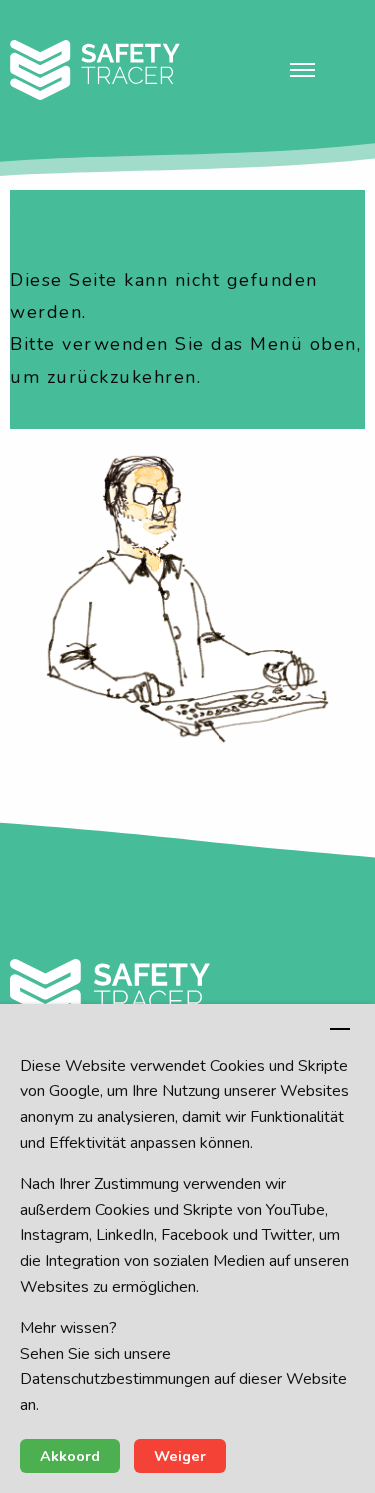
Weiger (180, 1456)
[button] (302, 70)
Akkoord (70, 1456)
